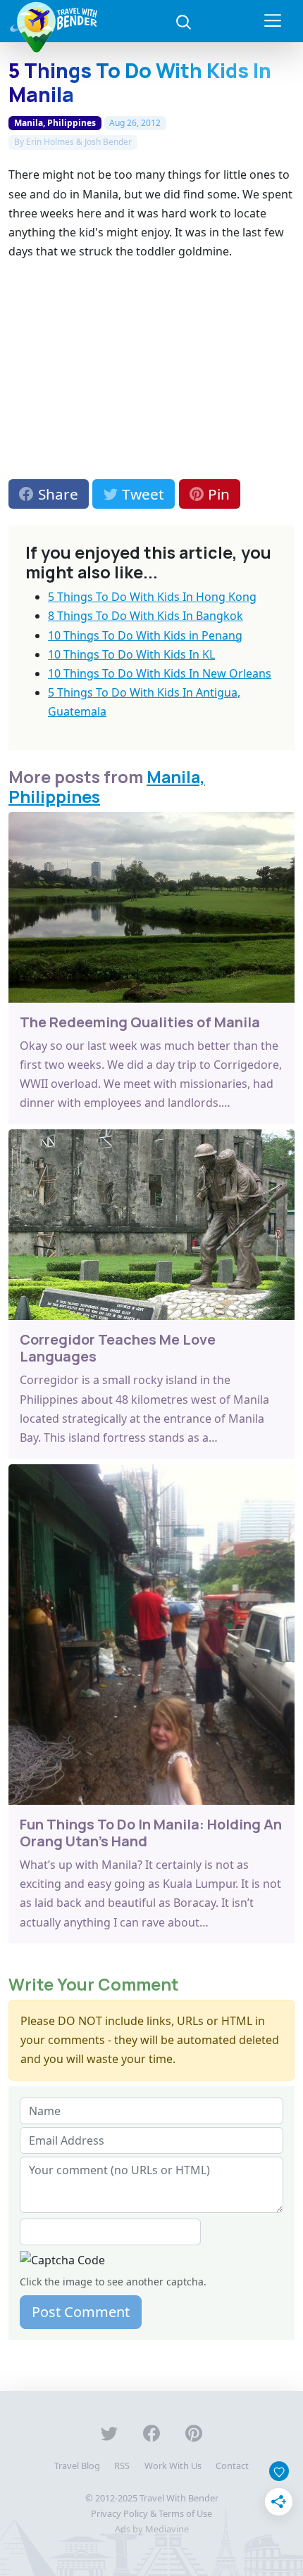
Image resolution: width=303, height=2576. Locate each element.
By (73, 142)
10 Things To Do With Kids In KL (131, 654)
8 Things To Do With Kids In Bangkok (146, 616)
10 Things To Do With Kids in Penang (145, 635)
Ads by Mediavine (152, 2529)
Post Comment (81, 2312)
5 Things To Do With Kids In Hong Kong (152, 597)
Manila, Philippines (55, 123)
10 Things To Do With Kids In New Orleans (160, 673)
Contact (232, 2466)
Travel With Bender (179, 2498)
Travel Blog (77, 2466)
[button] (184, 21)
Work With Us (173, 2466)
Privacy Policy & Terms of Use (151, 2513)
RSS (122, 2466)
